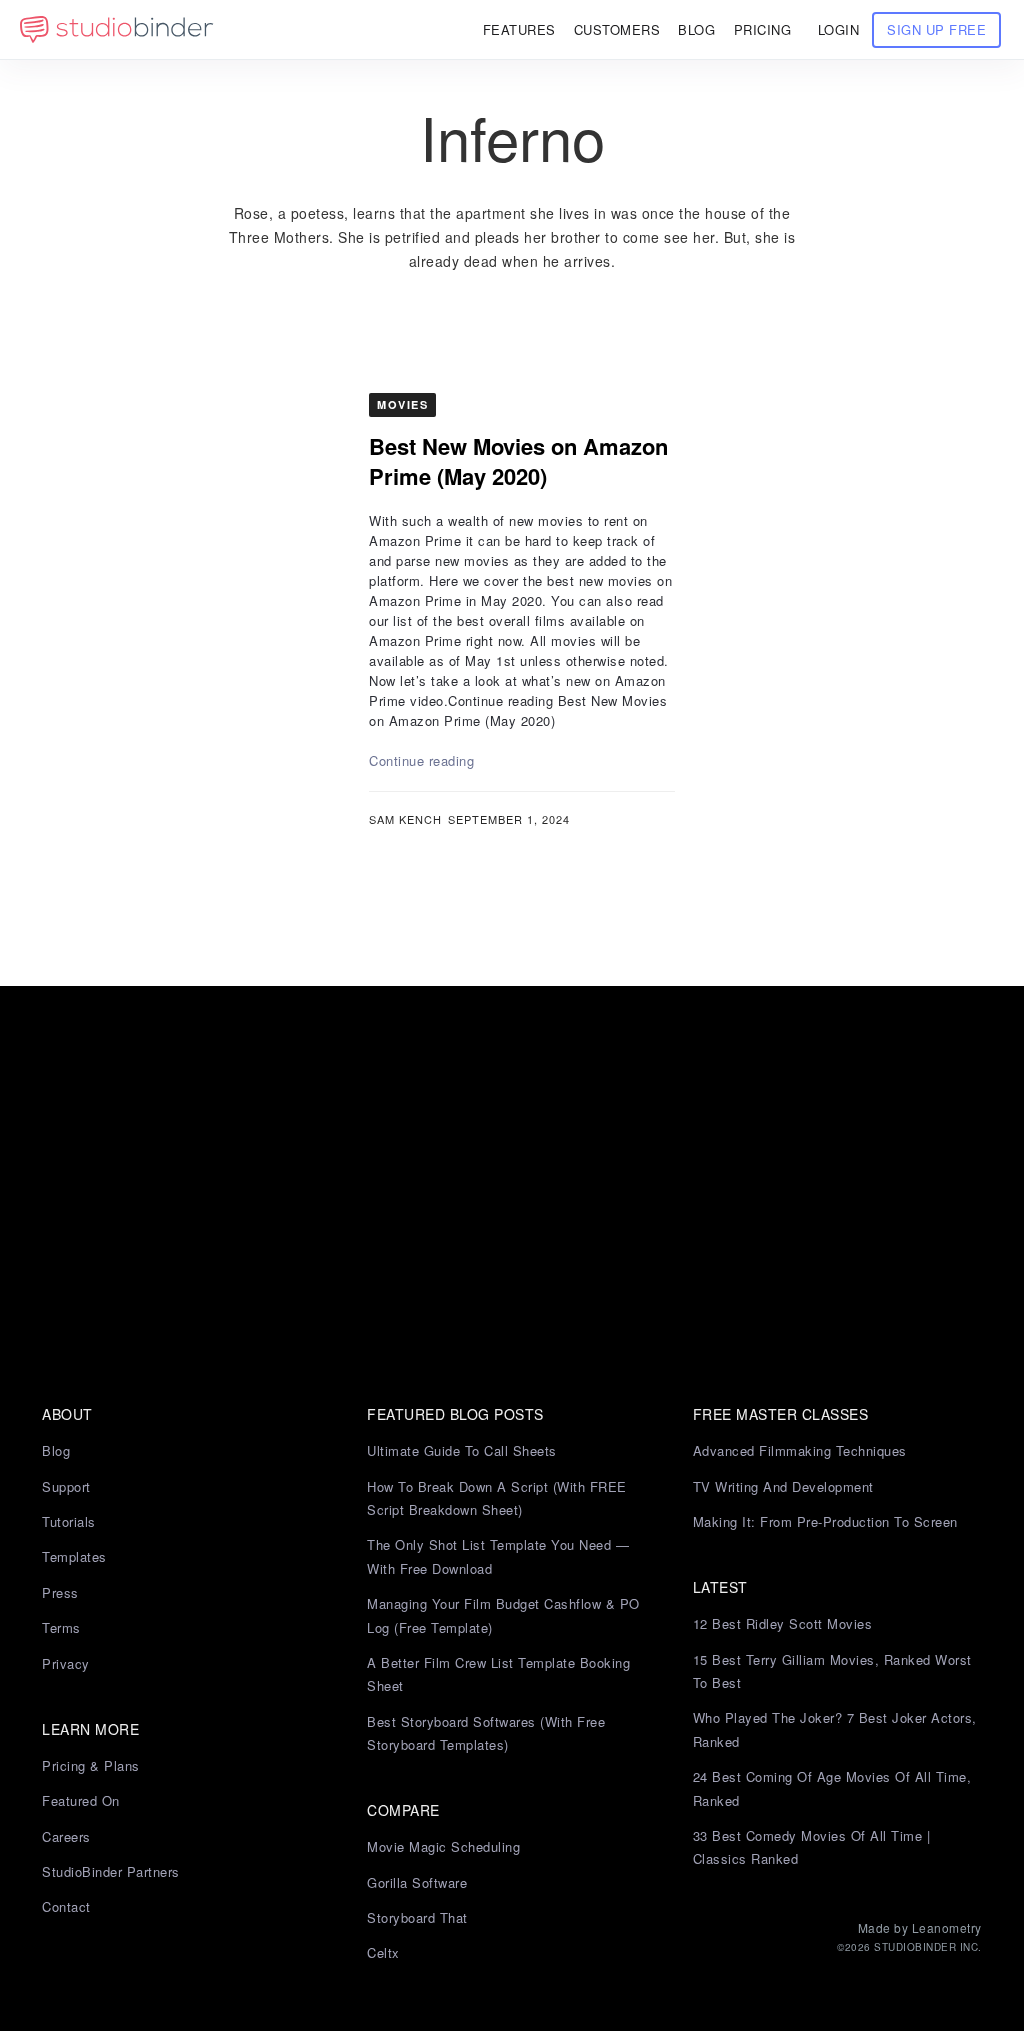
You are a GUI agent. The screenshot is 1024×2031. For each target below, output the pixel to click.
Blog (56, 1450)
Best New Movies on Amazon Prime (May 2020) (518, 461)
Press (60, 1592)
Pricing (763, 29)
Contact (66, 1906)
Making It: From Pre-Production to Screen (825, 1521)
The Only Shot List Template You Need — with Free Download (498, 1556)
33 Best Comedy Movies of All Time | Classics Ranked (812, 1847)
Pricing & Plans (91, 1765)
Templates (74, 1556)
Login (839, 29)
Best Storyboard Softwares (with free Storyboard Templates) (486, 1733)
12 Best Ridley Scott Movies (783, 1623)
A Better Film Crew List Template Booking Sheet (498, 1674)
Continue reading (421, 760)
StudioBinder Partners (111, 1871)
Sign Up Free (936, 29)
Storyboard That (417, 1917)
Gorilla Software (417, 1882)
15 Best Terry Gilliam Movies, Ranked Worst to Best (832, 1671)
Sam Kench (405, 819)
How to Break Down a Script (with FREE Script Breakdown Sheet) (497, 1498)
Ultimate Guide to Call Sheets (462, 1450)
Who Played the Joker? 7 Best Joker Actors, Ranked (835, 1729)
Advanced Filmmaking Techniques (800, 1450)
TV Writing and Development (783, 1486)
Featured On (81, 1800)
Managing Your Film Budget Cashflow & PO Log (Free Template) (503, 1615)
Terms (61, 1627)
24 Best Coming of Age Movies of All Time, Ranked (832, 1788)
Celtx (383, 1952)
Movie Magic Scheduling (443, 1846)
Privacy (66, 1663)
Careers (66, 1836)
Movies (402, 404)
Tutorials (69, 1521)
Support (66, 1486)
